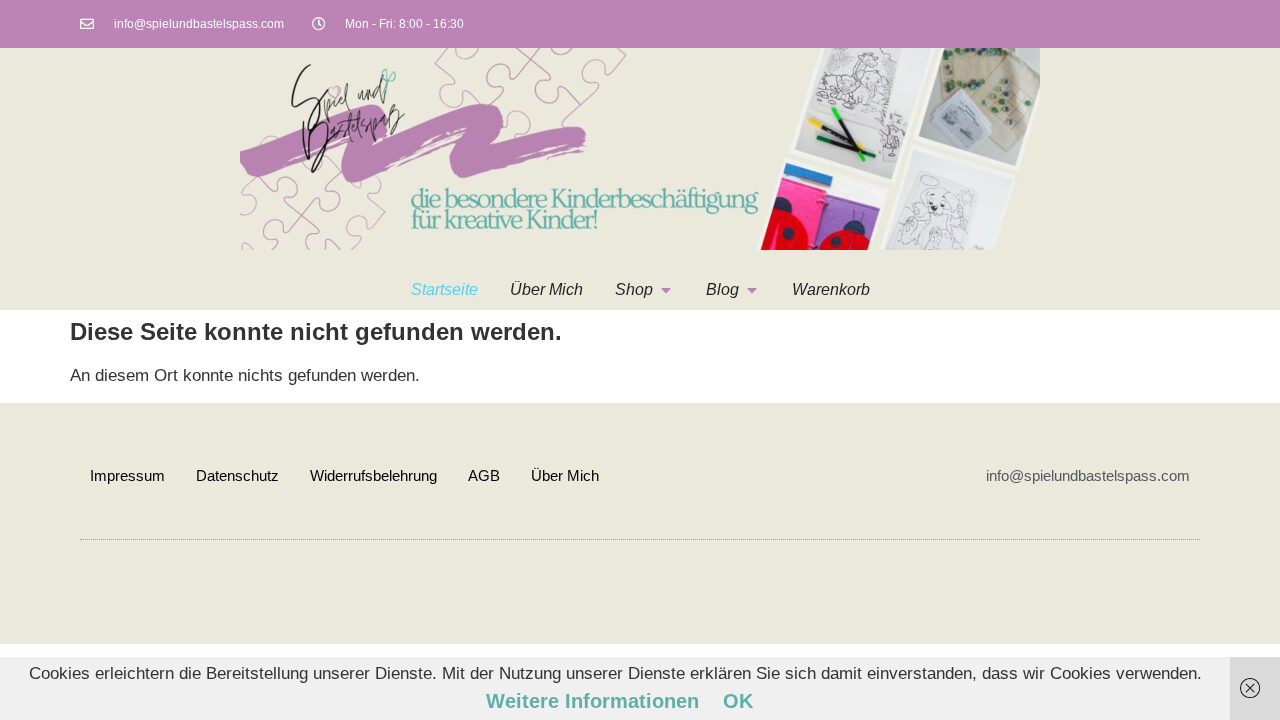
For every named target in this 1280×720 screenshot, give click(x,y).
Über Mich (565, 475)
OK (738, 701)
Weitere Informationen (592, 701)
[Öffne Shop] (666, 290)
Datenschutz (237, 475)
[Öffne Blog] (752, 290)
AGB (484, 475)
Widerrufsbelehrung (373, 475)
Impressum (127, 475)
